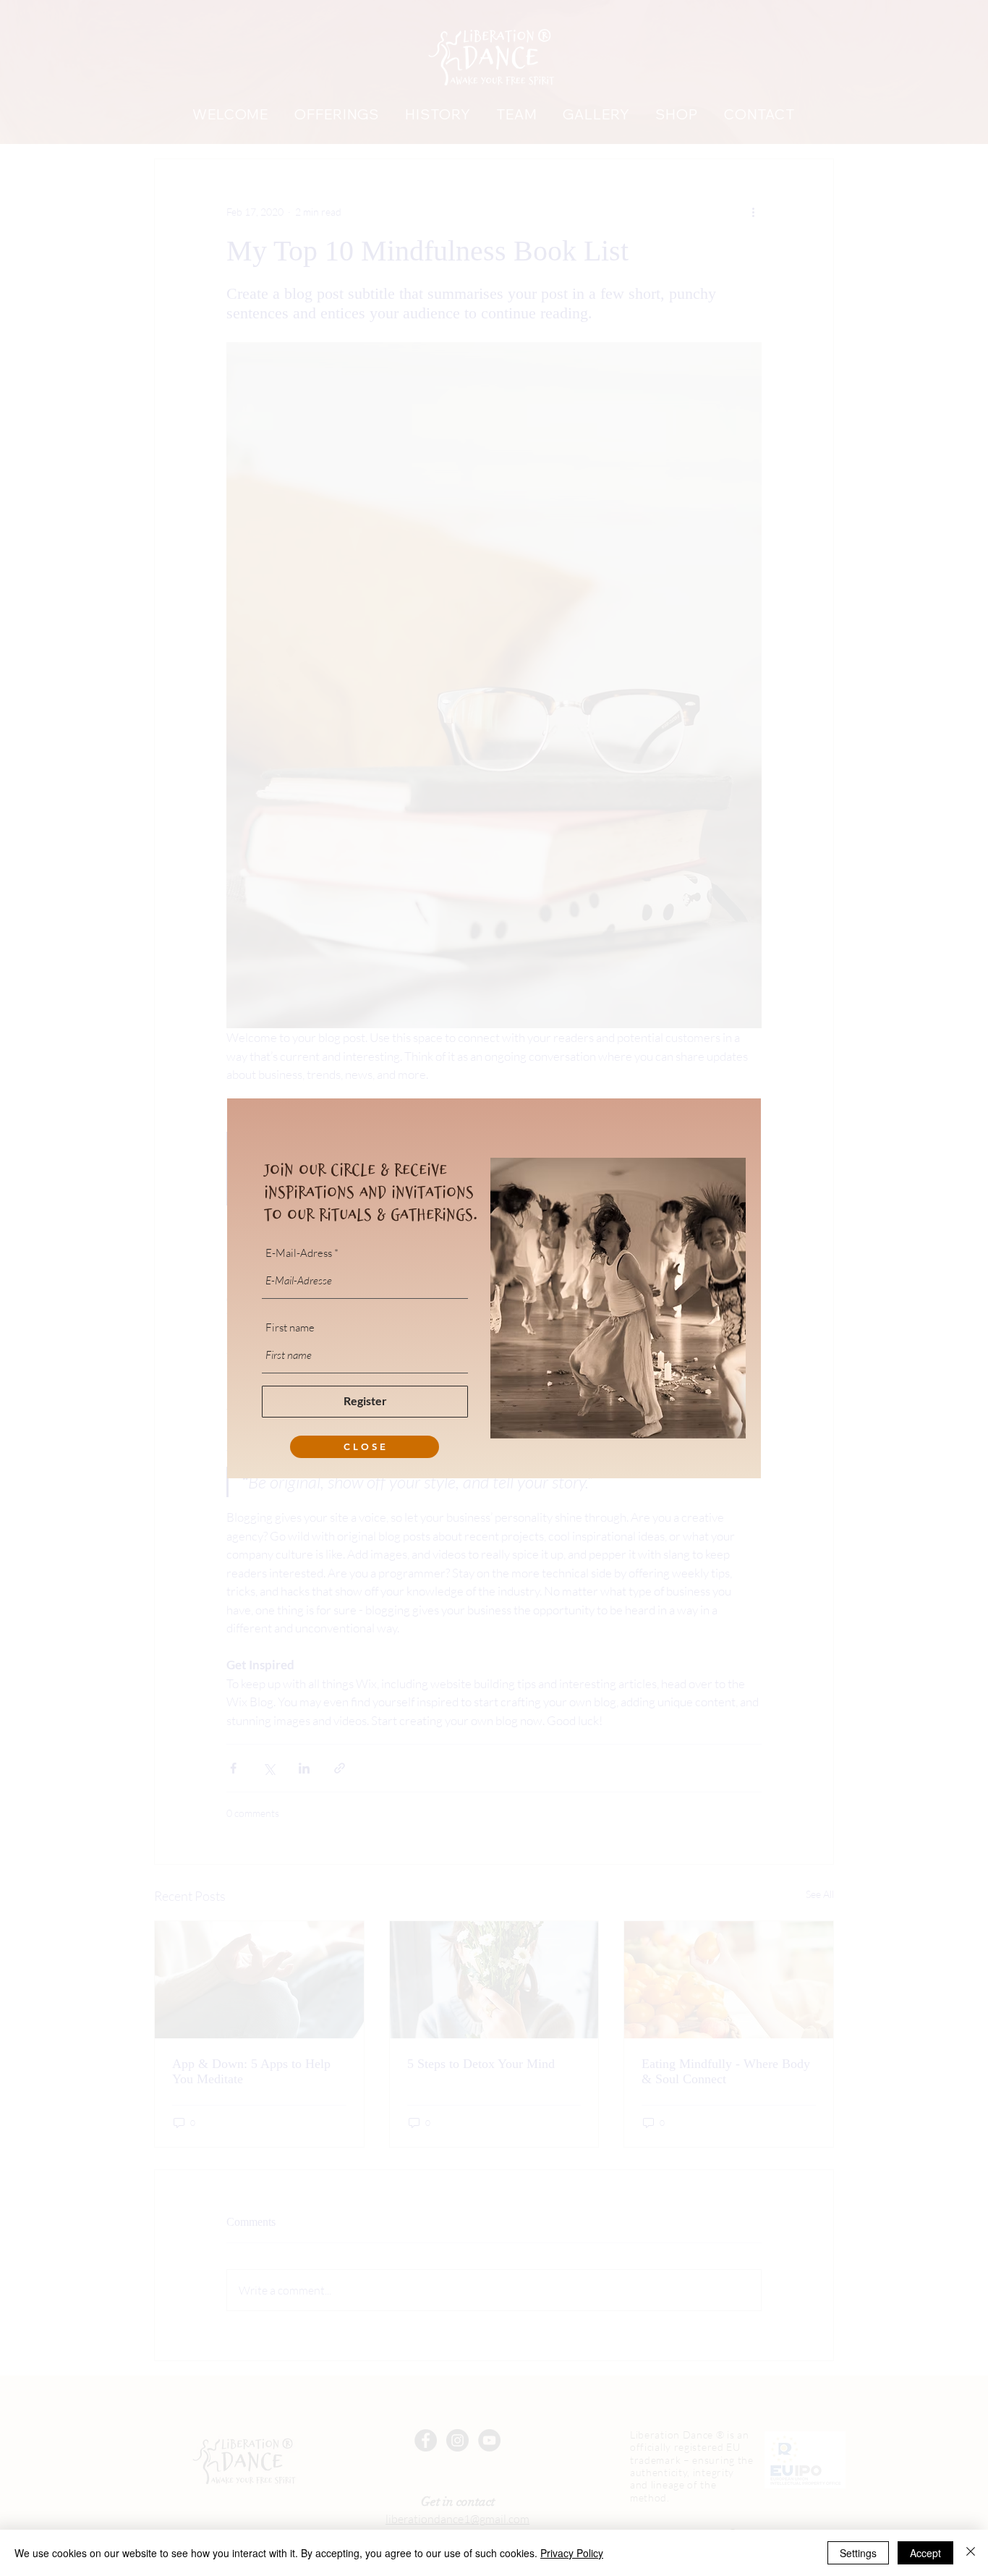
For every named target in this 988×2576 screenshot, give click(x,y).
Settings (858, 2553)
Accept (925, 2553)
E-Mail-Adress (299, 1253)
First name (290, 1327)
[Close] (971, 2553)
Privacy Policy (572, 2553)
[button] (365, 1447)
